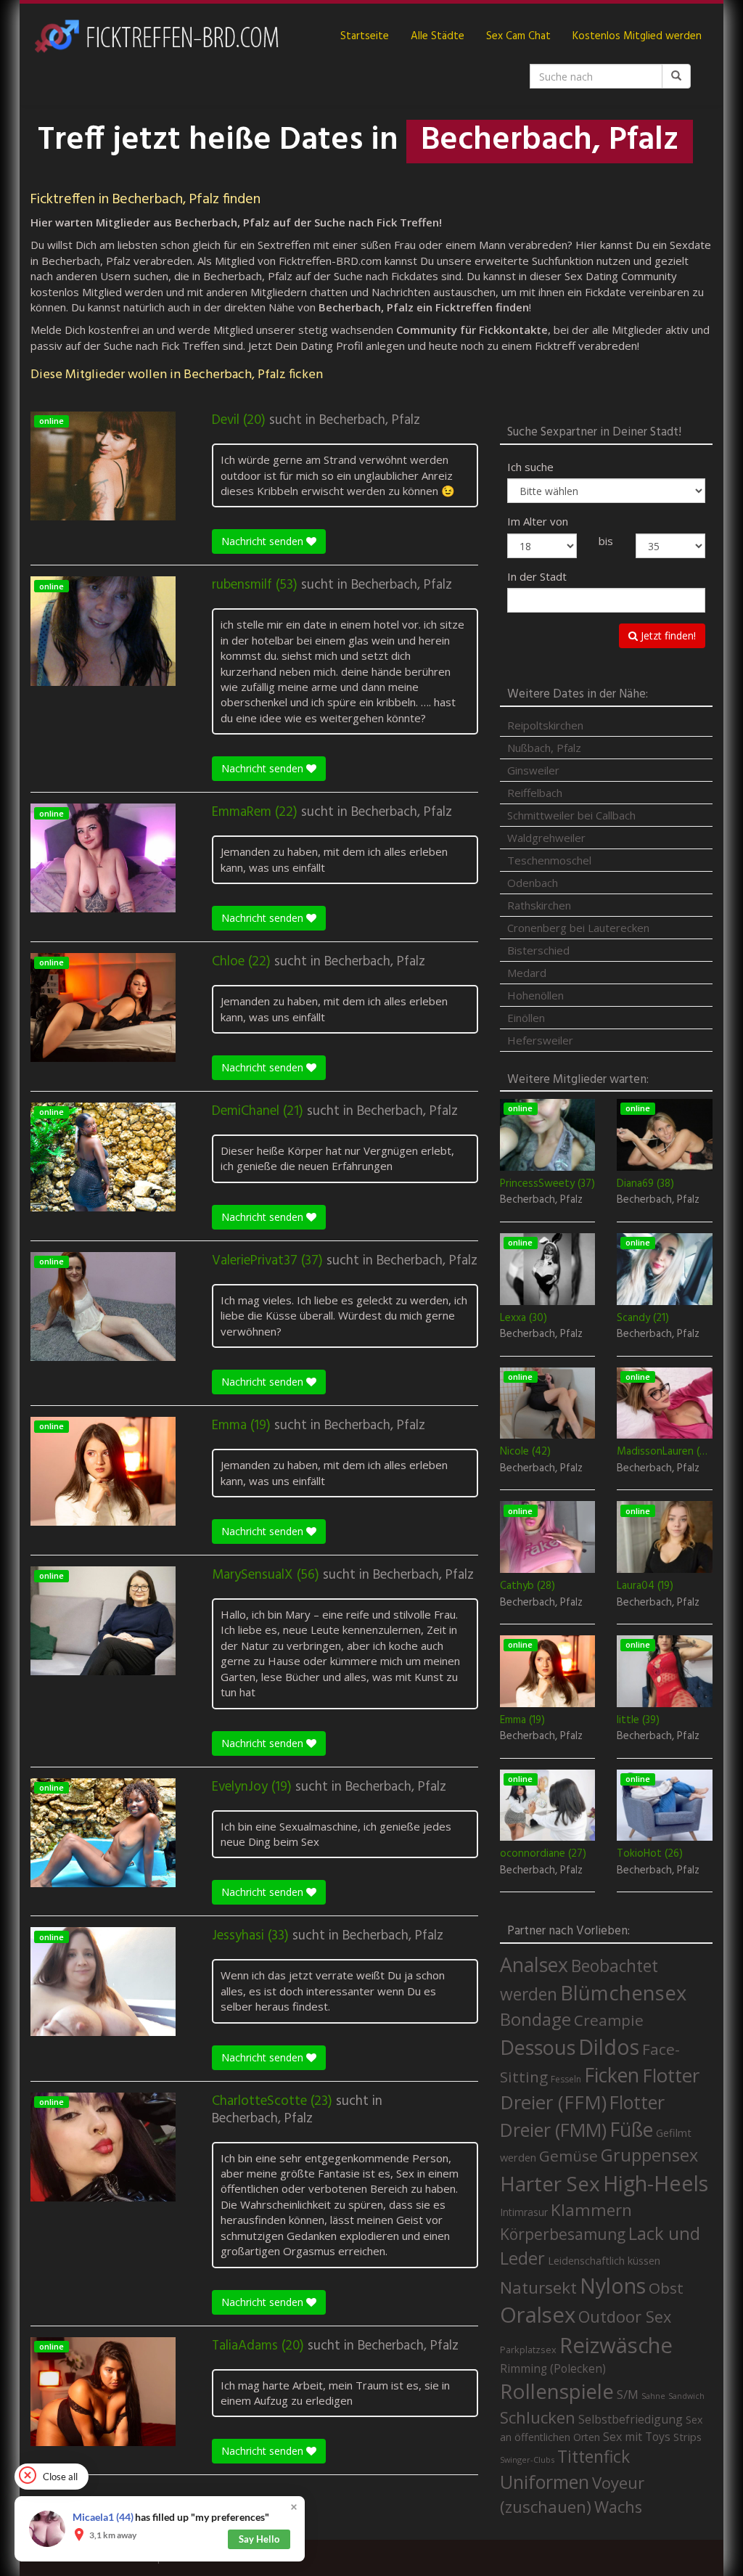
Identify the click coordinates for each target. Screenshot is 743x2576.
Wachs (618, 2507)
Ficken (612, 2075)
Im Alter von (538, 521)
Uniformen (545, 2482)
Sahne (653, 2396)
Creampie (609, 2020)
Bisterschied (538, 950)
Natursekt (538, 2287)
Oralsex (538, 2315)
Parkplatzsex (528, 2350)
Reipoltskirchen (545, 725)
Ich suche (530, 467)
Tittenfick (594, 2457)
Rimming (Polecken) (553, 2369)
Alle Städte (438, 36)
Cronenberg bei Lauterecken (578, 928)
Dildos (609, 2047)
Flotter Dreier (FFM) (600, 2089)
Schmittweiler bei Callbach (571, 815)
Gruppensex (649, 2155)
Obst (666, 2288)
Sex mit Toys (637, 2437)
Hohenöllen (535, 995)
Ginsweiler (533, 770)
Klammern (591, 2210)
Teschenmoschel (549, 860)
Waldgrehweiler (546, 838)
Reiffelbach (535, 793)
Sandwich (686, 2396)
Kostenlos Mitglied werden (637, 36)
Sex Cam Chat (518, 36)
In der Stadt (537, 576)
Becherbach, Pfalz (370, 420)
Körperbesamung (563, 2234)
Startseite (365, 36)
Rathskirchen (539, 905)
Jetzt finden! (667, 635)
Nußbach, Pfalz (544, 748)
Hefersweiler (540, 1040)
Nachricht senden (264, 541)
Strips (687, 2437)
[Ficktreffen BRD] (156, 36)
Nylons (613, 2286)
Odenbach (533, 883)
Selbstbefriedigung (631, 2419)
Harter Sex (550, 2183)
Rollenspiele (557, 2391)
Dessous (538, 2047)
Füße (631, 2130)
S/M (628, 2394)
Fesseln (566, 2079)
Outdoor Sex (625, 2317)
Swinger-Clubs (527, 2460)
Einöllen (526, 1018)
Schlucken (538, 2417)
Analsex (534, 1964)
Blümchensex (623, 1993)
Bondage (535, 2019)
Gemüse (568, 2156)
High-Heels (656, 2183)
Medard (527, 973)
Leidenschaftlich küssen (604, 2260)
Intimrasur (524, 2212)
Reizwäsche (616, 2345)
